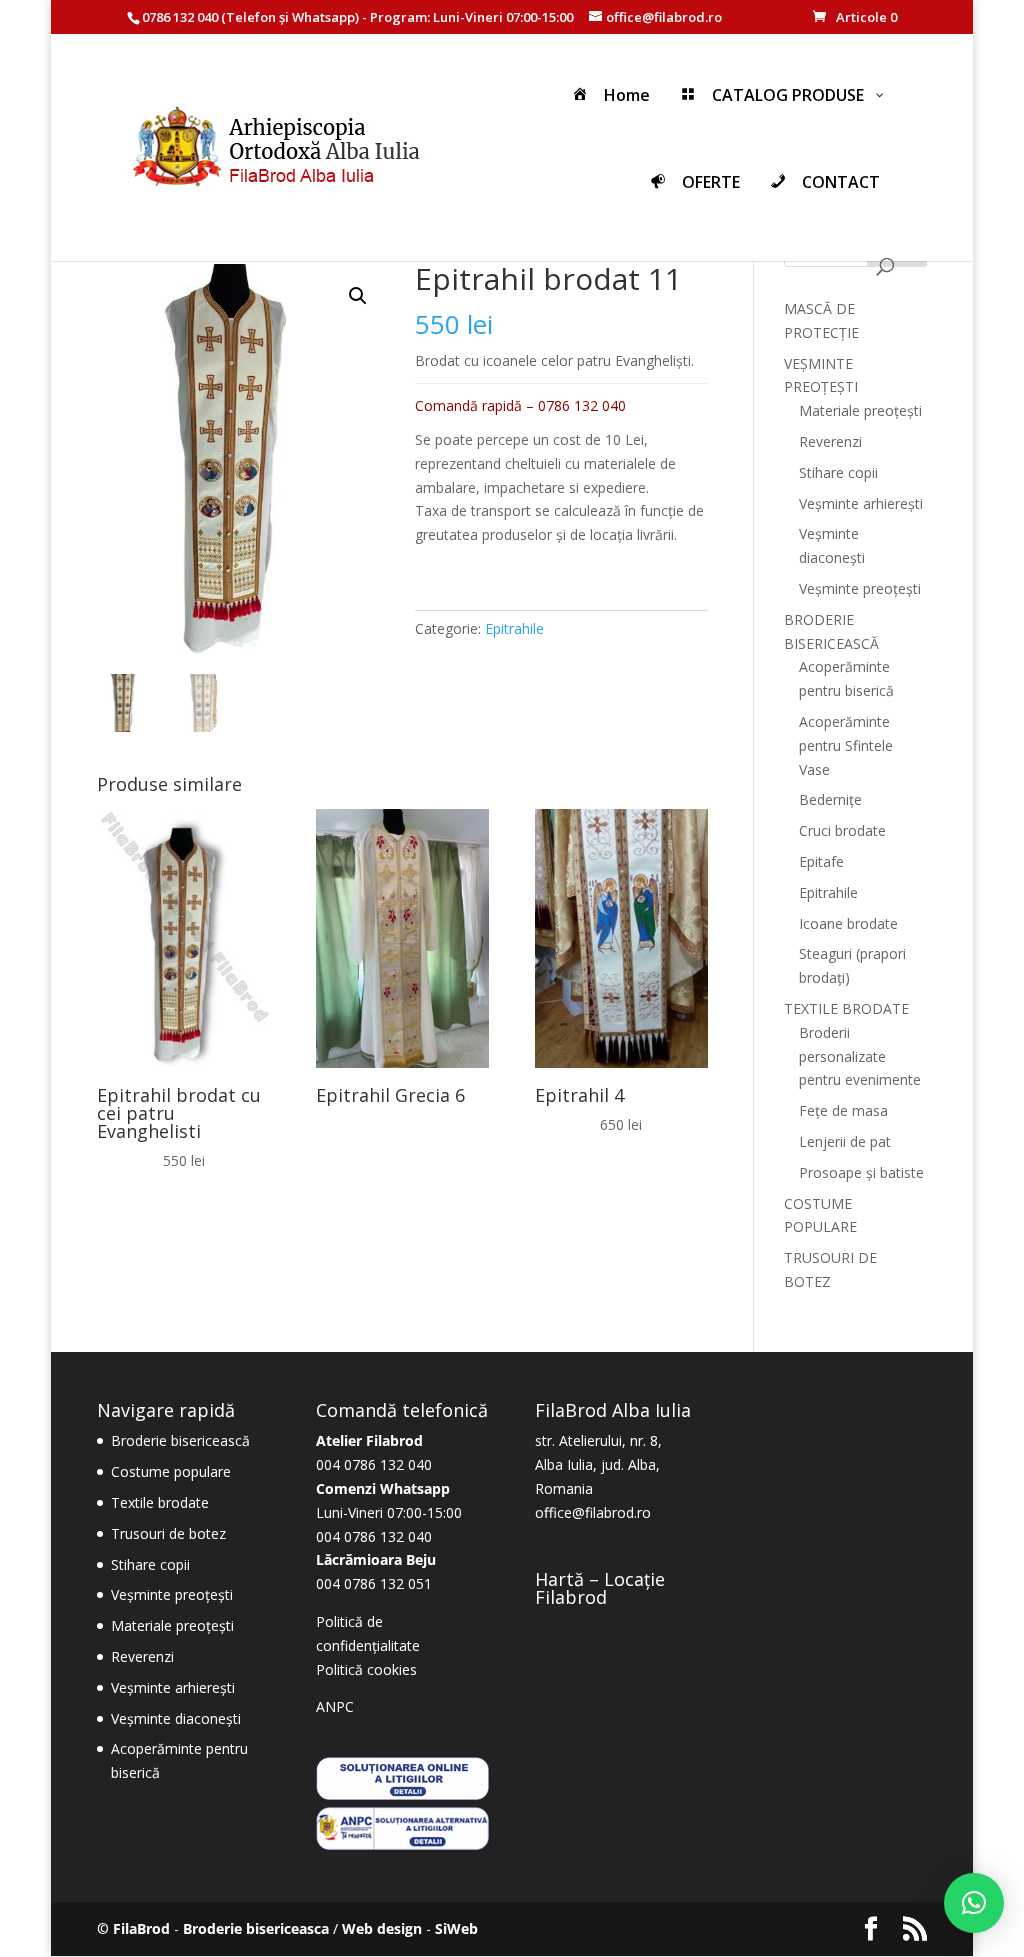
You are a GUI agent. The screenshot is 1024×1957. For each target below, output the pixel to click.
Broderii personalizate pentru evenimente (860, 1056)
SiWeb (456, 1928)
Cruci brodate (842, 830)
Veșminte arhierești (861, 503)
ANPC (335, 1706)
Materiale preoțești (860, 410)
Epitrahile (514, 628)
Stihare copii (838, 472)
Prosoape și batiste (861, 1172)
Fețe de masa (843, 1110)
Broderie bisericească (180, 1440)
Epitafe (821, 861)
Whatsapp (323, 17)
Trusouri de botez (168, 1533)
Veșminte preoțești (860, 588)
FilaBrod (141, 1928)
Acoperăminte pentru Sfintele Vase (846, 745)
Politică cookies (366, 1669)
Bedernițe (830, 799)
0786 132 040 (180, 17)
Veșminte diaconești (176, 1718)
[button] (358, 296)
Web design (382, 1928)
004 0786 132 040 (374, 1464)
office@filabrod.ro (593, 1512)
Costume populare (171, 1471)
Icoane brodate (848, 923)
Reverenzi (830, 441)
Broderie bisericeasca (256, 1928)
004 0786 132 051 (374, 1583)
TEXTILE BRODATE (846, 1008)
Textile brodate (160, 1502)
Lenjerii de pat (845, 1141)
